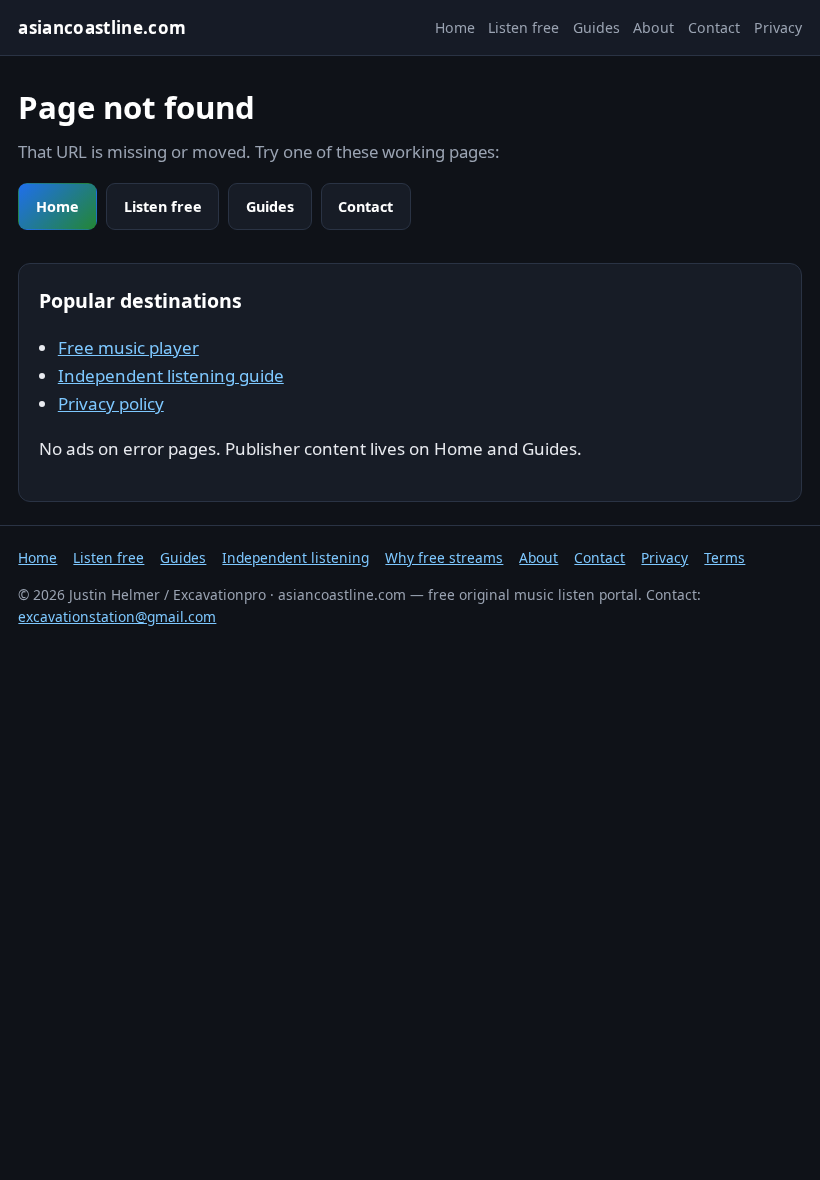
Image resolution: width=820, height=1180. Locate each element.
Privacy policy (111, 403)
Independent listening (295, 557)
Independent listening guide (171, 375)
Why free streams (444, 557)
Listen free (523, 27)
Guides (596, 27)
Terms (724, 557)
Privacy (778, 27)
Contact (714, 27)
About (653, 27)
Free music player (128, 347)
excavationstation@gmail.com (117, 616)
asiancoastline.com (102, 27)
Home (455, 27)
